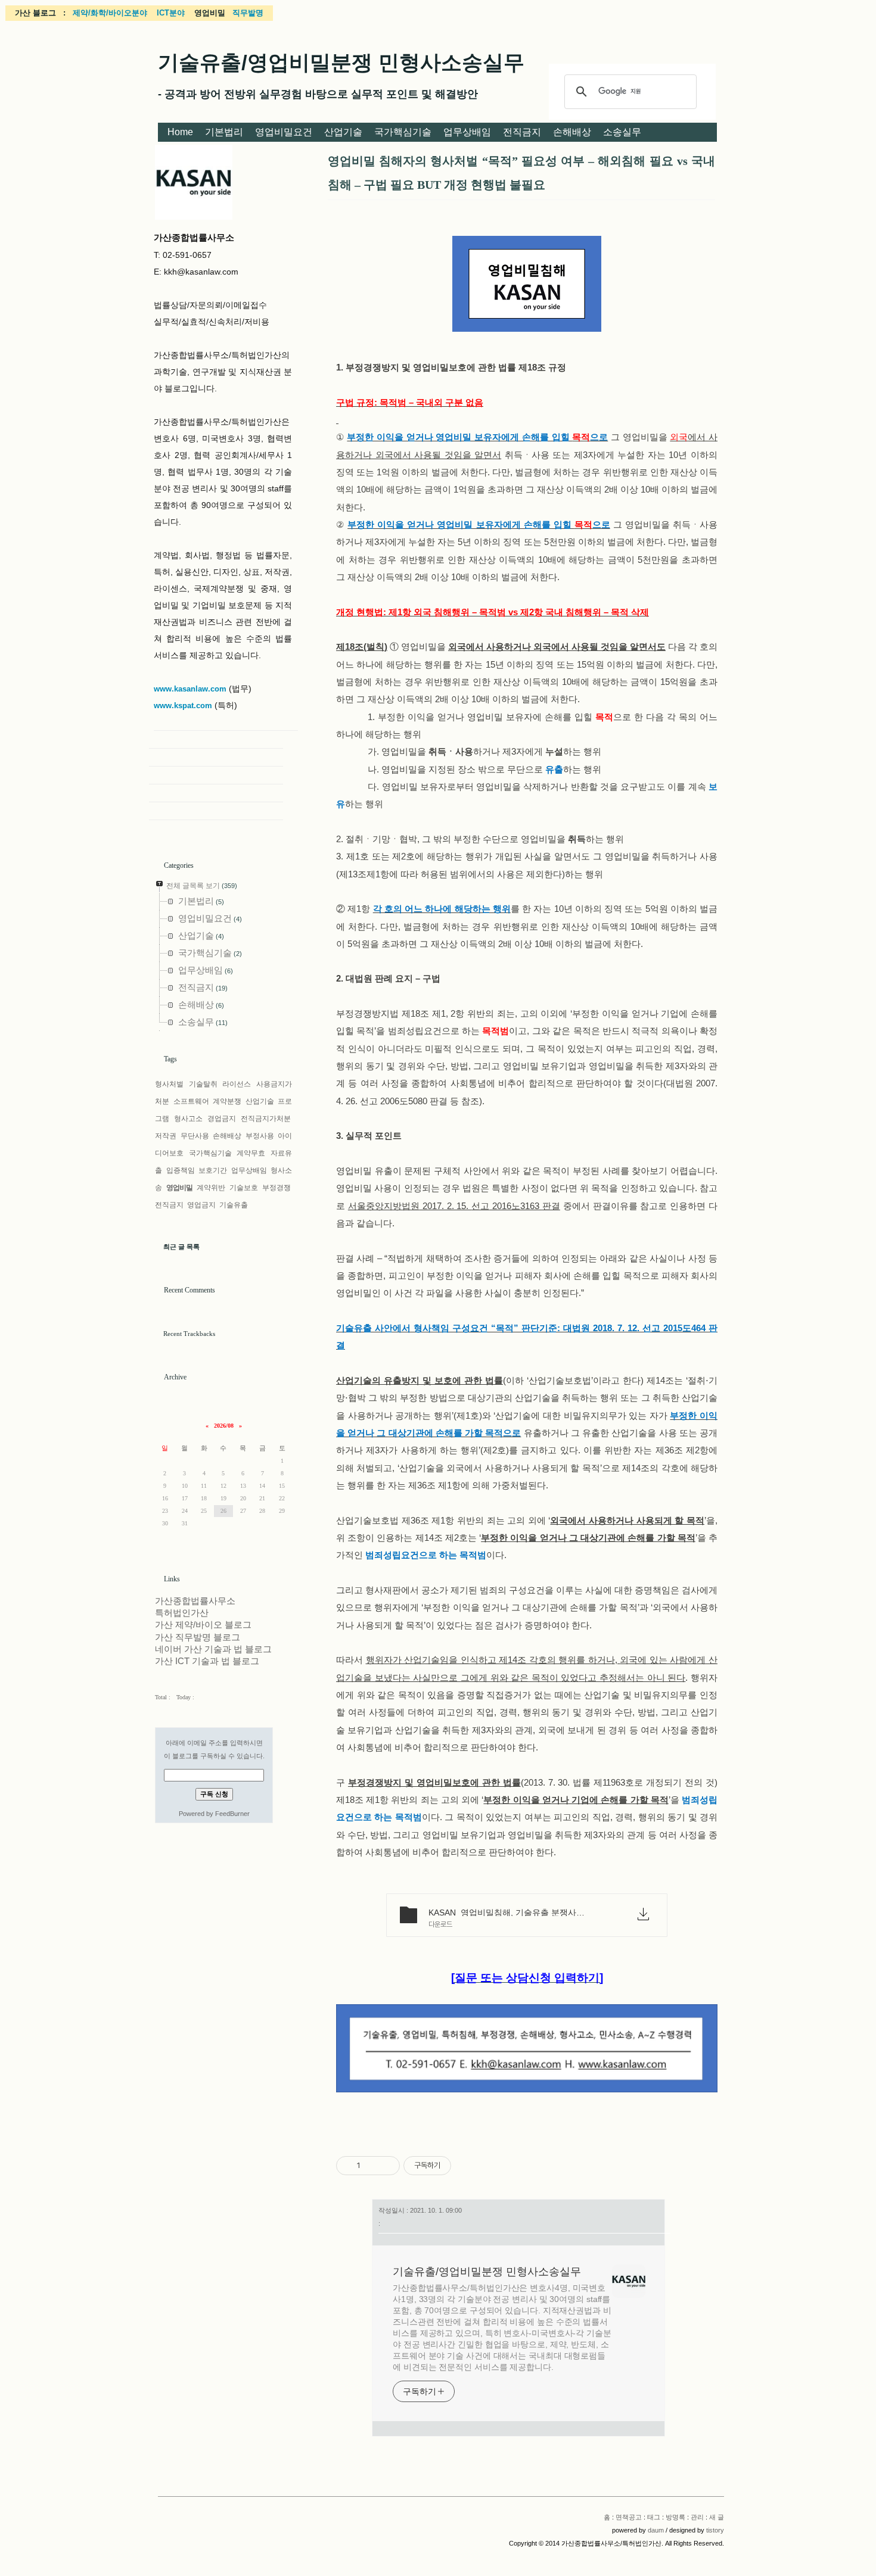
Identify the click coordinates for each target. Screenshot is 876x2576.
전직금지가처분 (266, 1119)
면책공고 (629, 2517)
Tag (216, 758)
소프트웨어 (191, 1101)
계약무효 (251, 1153)
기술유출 (234, 1205)
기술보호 (244, 1188)
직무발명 (248, 13)
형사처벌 (169, 1084)
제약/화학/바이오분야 (110, 13)
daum (656, 2530)
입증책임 (181, 1170)
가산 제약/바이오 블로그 (203, 1625)
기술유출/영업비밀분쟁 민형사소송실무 (341, 62)
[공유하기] (372, 2166)
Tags (170, 1059)
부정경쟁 (277, 1188)
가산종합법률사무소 (195, 1601)
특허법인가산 (182, 1613)
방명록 (675, 2517)
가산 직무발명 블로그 (198, 1637)
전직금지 (522, 132)
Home (180, 132)
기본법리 (224, 132)
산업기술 (343, 132)
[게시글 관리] (386, 2166)
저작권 (166, 1136)
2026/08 (224, 1426)
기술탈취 (203, 1084)
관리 (697, 2517)
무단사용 (195, 1136)
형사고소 (188, 1119)
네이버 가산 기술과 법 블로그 (213, 1649)
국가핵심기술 (403, 132)
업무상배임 (467, 132)
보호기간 (213, 1170)
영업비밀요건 (284, 132)
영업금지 (201, 1205)
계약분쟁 (227, 1101)
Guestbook (216, 775)
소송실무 (622, 132)
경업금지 (222, 1119)
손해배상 (572, 132)
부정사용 (260, 1136)
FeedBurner (232, 1814)
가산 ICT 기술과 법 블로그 (207, 1661)
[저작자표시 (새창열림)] (456, 2166)
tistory (715, 2530)
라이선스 (237, 1084)
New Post (216, 811)
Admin (216, 793)
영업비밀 (179, 1188)
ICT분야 (171, 13)
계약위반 (211, 1188)
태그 (654, 2517)
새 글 (717, 2517)
